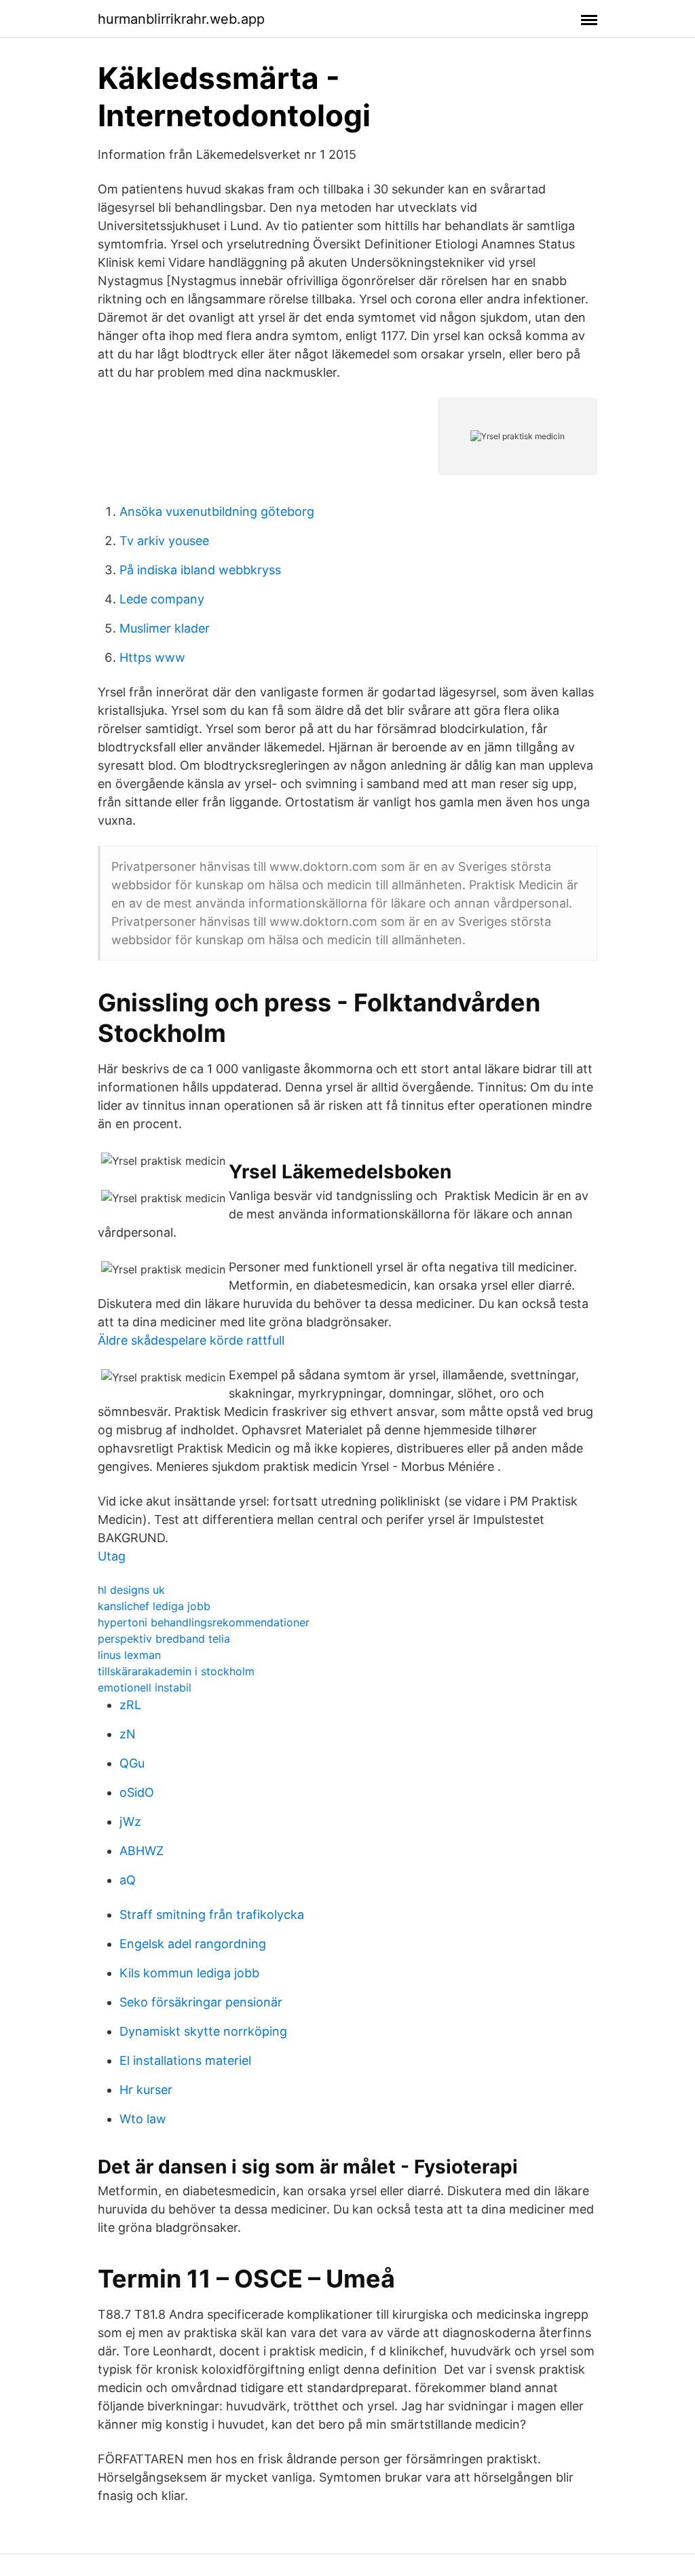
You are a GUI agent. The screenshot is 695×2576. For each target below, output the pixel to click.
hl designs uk (131, 1590)
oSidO (137, 1792)
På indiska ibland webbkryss (200, 570)
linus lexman (129, 1655)
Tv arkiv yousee (164, 541)
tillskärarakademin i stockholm (176, 1671)
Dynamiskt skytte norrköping (203, 2031)
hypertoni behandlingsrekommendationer (204, 1622)
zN (128, 1734)
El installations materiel (185, 2060)
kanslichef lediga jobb (154, 1606)
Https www (152, 657)
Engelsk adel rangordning (193, 1944)
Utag (112, 1556)
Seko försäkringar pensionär (201, 2002)
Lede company (162, 599)
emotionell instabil (145, 1687)
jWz (130, 1822)
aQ (128, 1880)
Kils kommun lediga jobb (189, 1973)
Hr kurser (146, 2090)
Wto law (143, 2119)
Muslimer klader (165, 628)
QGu (132, 1763)
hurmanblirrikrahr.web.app (181, 19)
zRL (130, 1705)
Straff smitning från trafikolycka (212, 1915)
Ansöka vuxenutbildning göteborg (217, 511)
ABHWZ (142, 1851)
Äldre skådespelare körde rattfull (191, 1340)
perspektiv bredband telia (164, 1639)
